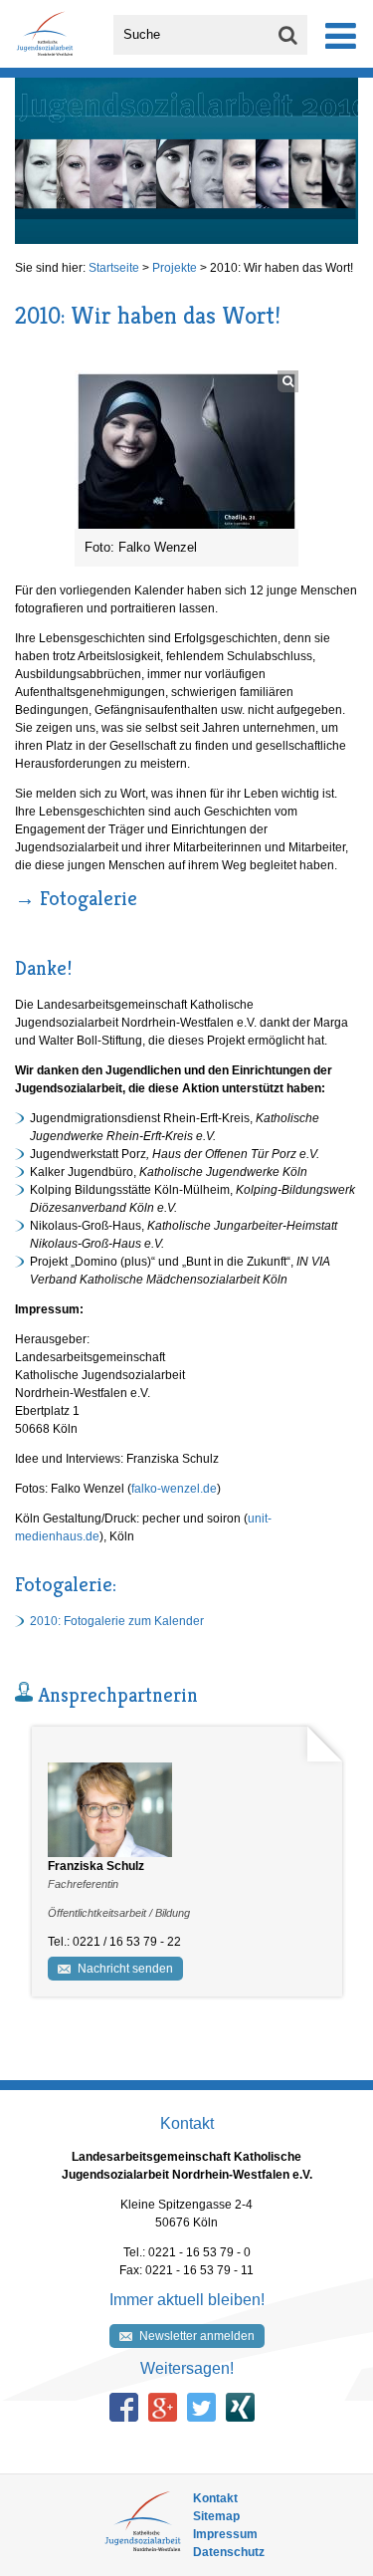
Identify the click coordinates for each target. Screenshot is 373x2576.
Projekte (175, 268)
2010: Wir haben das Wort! (281, 268)
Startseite (114, 268)
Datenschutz (229, 2552)
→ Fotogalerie (76, 899)
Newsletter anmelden (197, 2336)
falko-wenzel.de (174, 1489)
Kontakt (215, 2498)
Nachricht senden (125, 1969)
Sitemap (216, 2516)
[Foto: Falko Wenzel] (186, 450)
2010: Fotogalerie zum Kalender (117, 1621)
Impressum (225, 2534)
